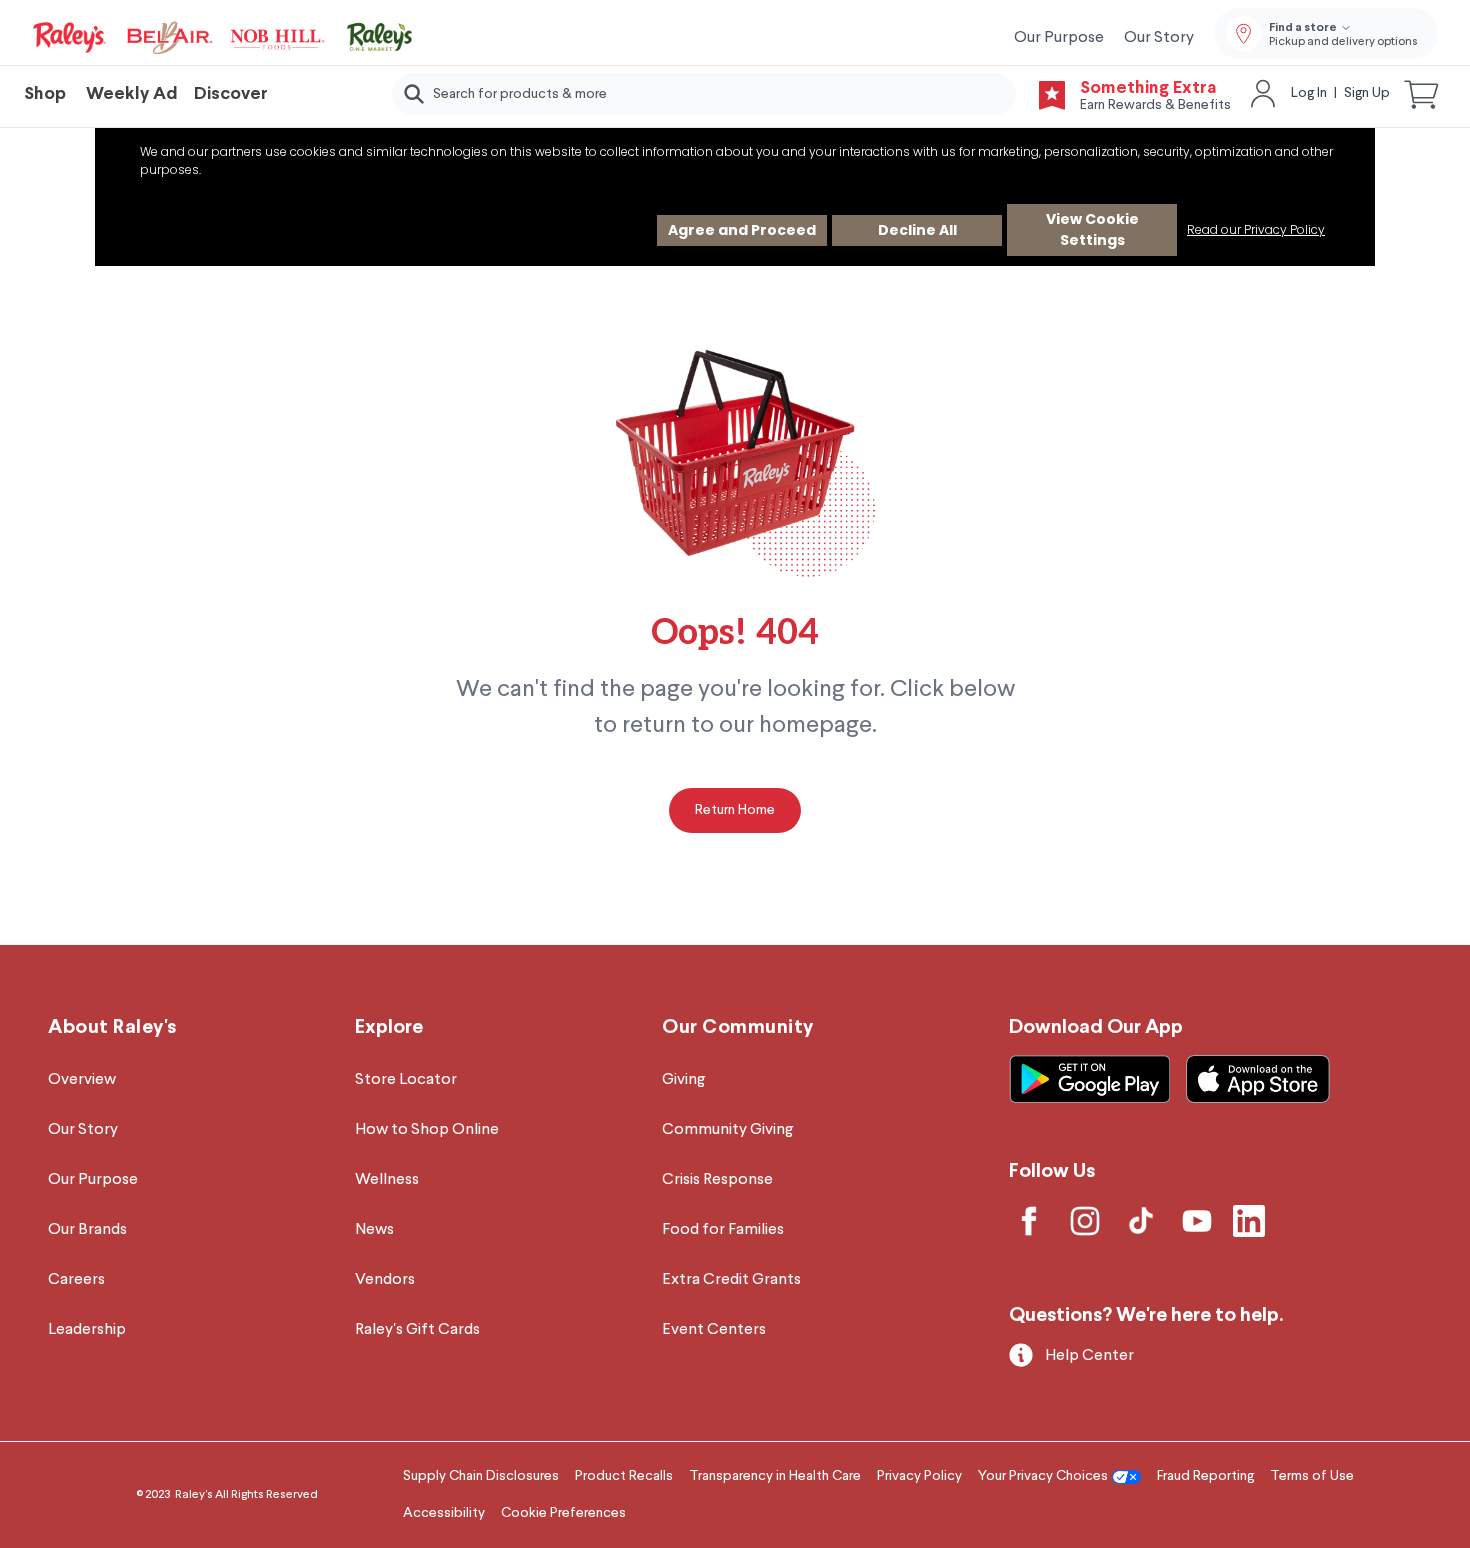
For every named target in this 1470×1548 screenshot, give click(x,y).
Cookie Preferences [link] (563, 1513)
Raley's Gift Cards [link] (417, 1330)
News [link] (374, 1230)
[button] (1422, 94)
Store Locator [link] (406, 1080)
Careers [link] (76, 1280)
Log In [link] (1309, 93)
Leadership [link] (87, 1330)
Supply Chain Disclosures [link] (481, 1476)
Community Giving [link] (727, 1130)
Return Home (735, 810)
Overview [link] (82, 1080)
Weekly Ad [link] (132, 94)
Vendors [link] (385, 1280)
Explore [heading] (389, 1027)
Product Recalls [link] (624, 1476)
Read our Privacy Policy (1256, 229)
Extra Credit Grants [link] (731, 1280)
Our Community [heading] (738, 1027)
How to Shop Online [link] (427, 1130)
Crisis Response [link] (717, 1180)
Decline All (917, 230)
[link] (224, 38)
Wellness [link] (387, 1180)
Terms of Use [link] (1312, 1476)
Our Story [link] (1159, 38)
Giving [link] (683, 1080)
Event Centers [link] (714, 1330)
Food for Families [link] (723, 1230)
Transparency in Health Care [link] (775, 1476)
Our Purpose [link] (1059, 38)
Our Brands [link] (87, 1230)
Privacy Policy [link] (919, 1476)
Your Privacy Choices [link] (1043, 1476)
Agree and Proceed (742, 230)
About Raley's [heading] (112, 1027)
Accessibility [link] (444, 1513)
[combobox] (704, 94)
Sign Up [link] (1367, 93)
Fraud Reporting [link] (1205, 1476)
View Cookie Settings (1092, 229)
